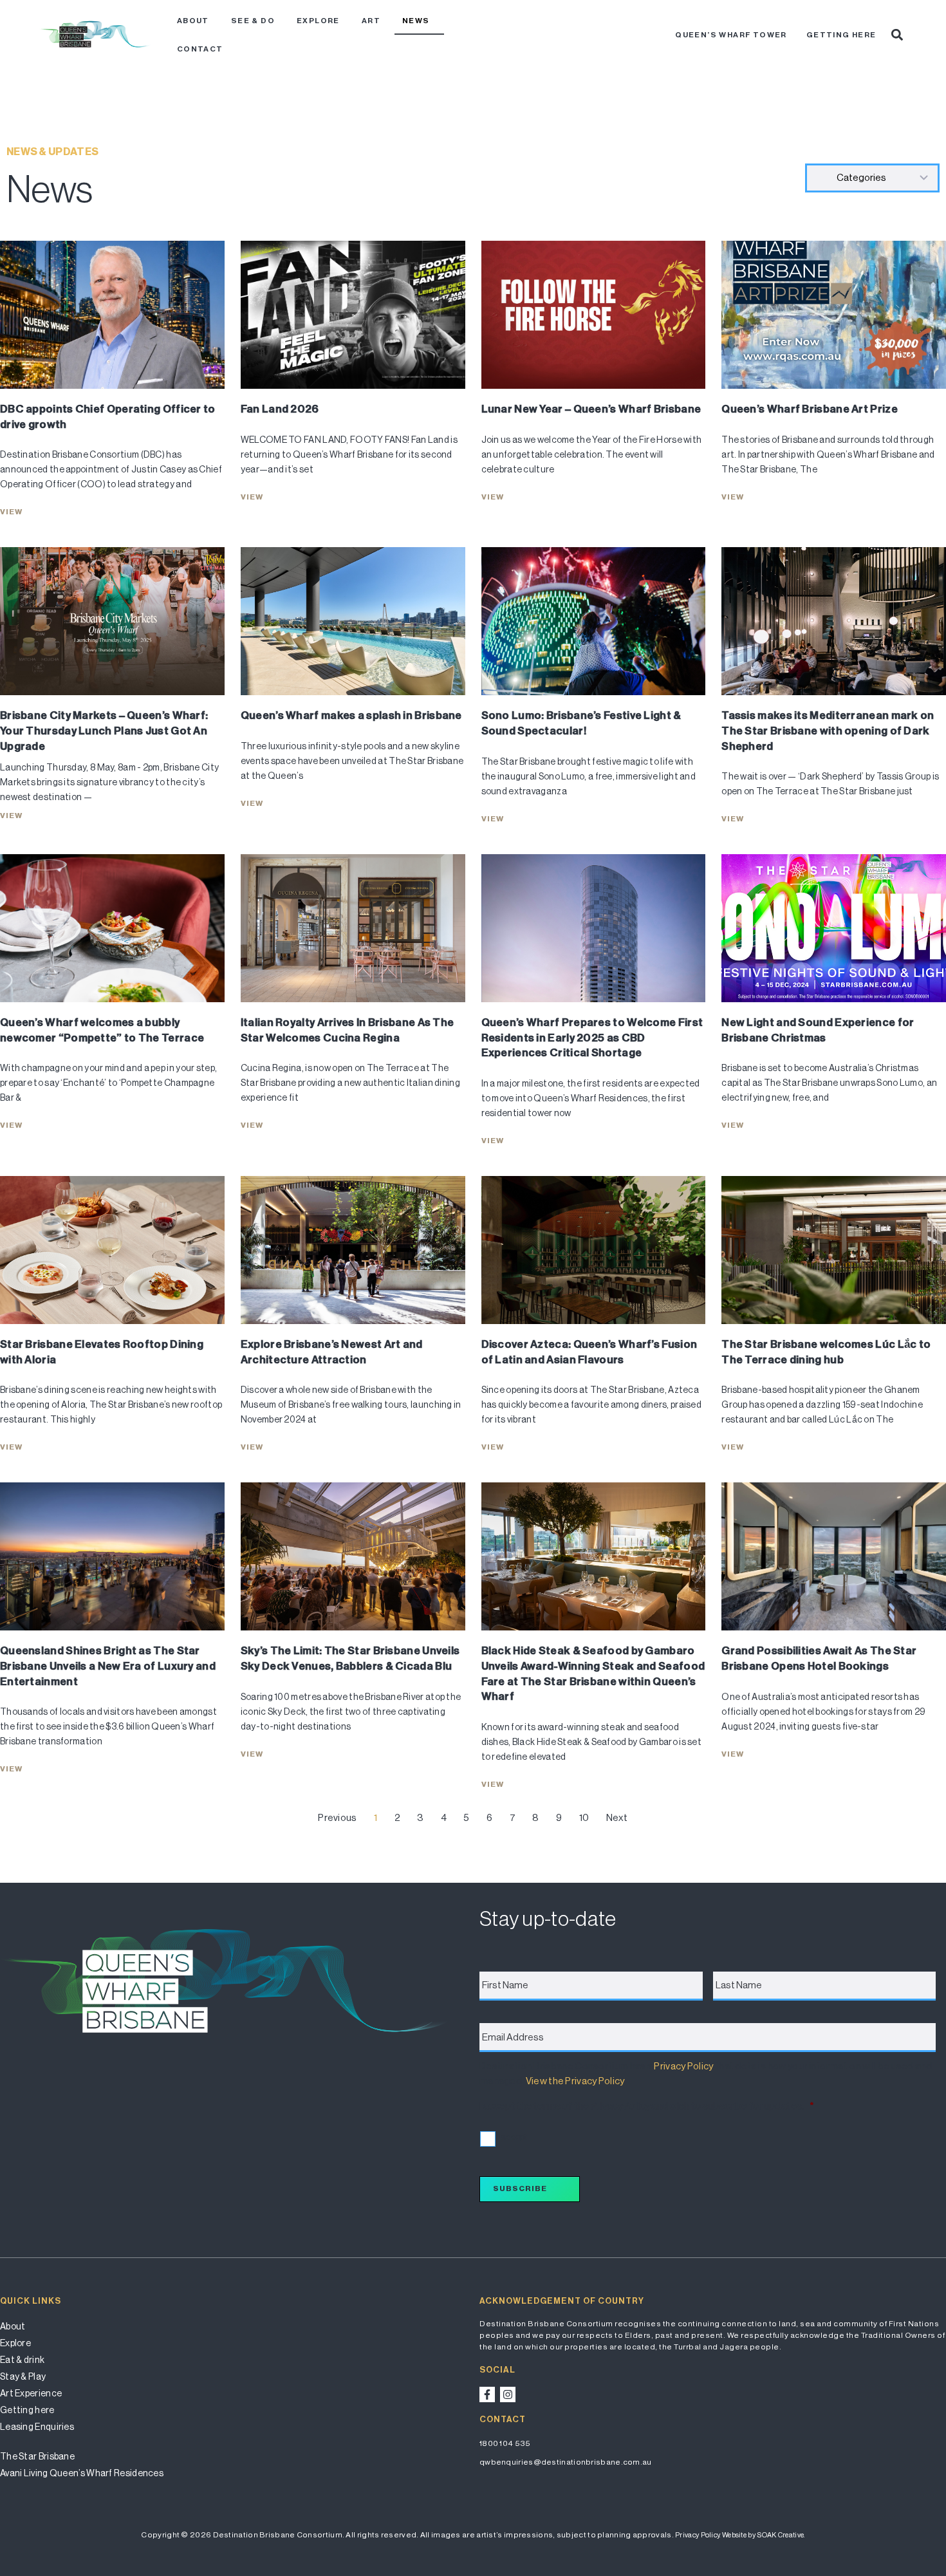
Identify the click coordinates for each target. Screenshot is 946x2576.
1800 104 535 (505, 2443)
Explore (318, 21)
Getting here (841, 35)
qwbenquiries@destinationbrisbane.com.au (566, 2462)
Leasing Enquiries (37, 2427)
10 (584, 1817)
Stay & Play (23, 2376)
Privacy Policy (683, 2066)
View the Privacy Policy (575, 2081)
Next (617, 1817)
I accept (512, 2137)
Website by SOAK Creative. (764, 2535)
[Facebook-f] (487, 2394)
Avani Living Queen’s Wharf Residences (82, 2473)
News (416, 21)
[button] (897, 35)
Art (371, 21)
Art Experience (31, 2393)
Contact (200, 49)
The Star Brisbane (37, 2456)
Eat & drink (22, 2360)
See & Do (253, 21)
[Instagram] (508, 2394)
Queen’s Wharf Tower (731, 35)
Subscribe (520, 2189)
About (193, 21)
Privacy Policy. (698, 2535)
